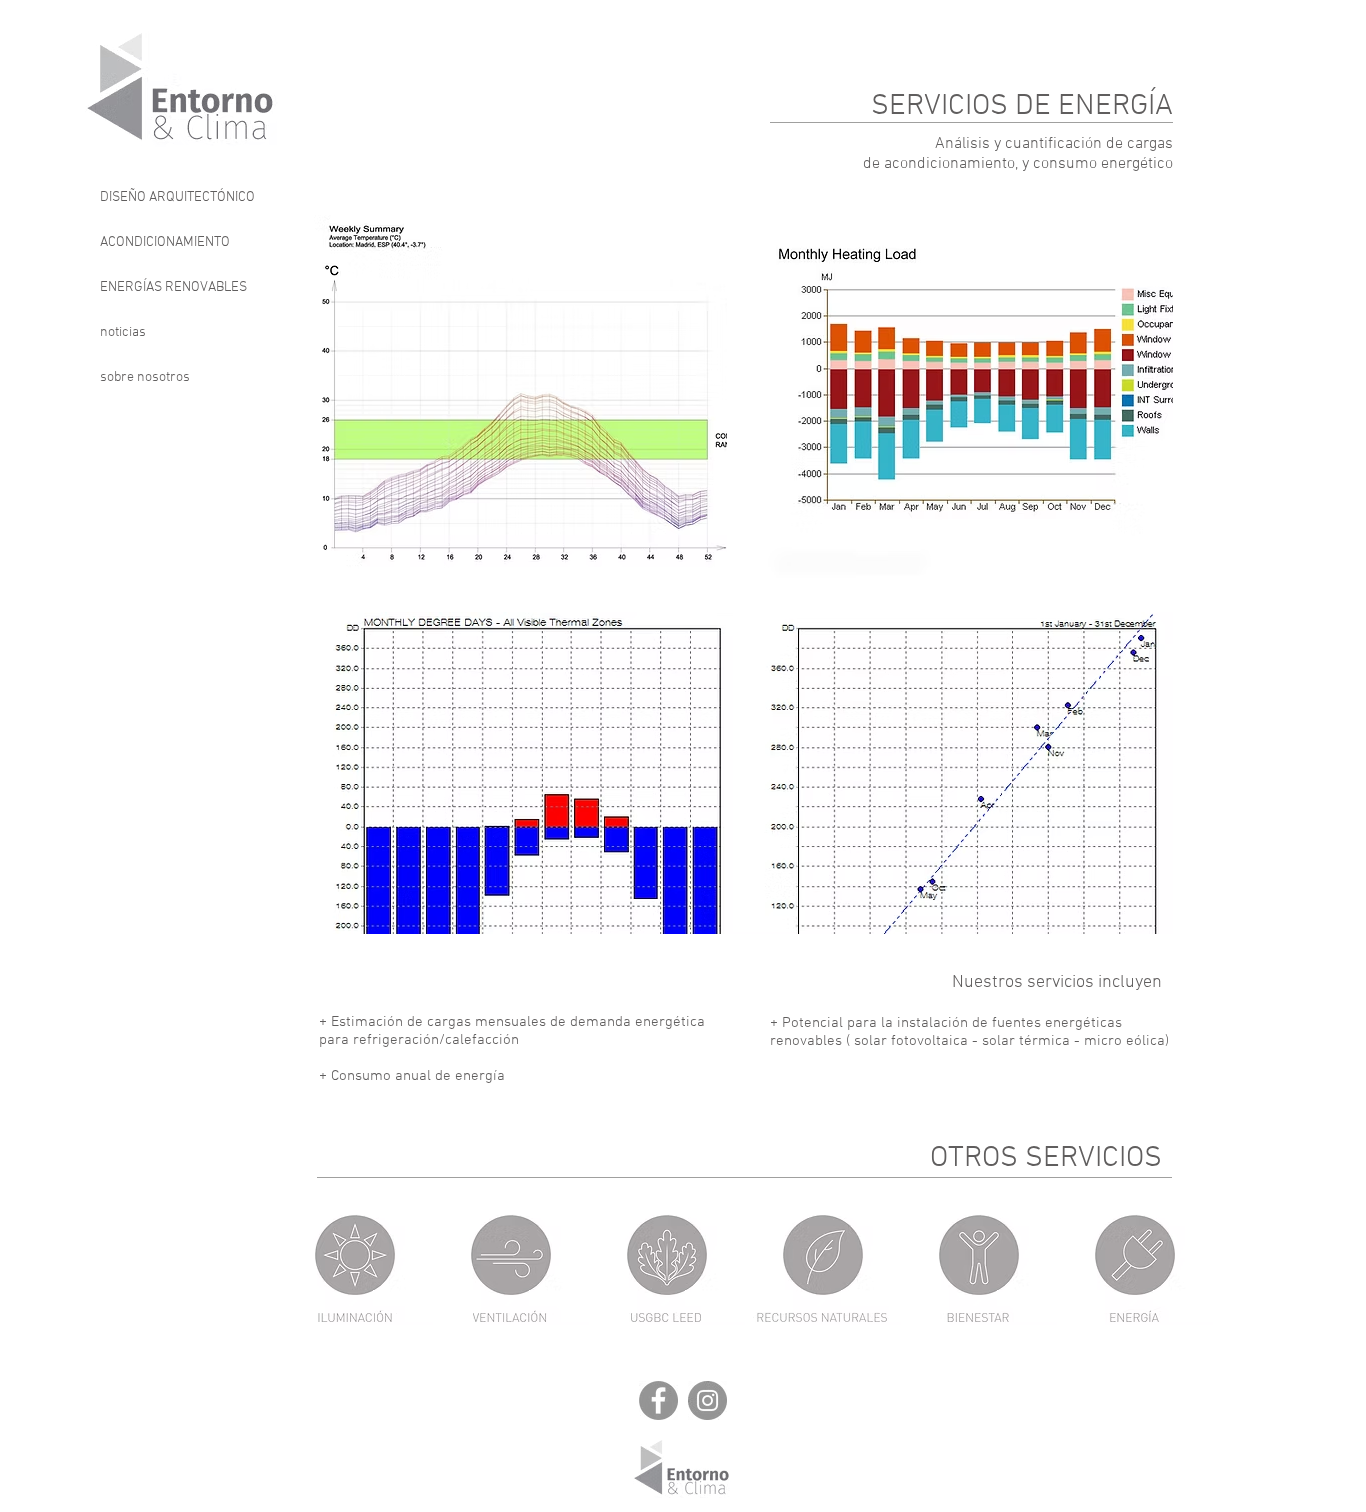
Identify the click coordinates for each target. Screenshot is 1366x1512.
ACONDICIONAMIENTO (165, 242)
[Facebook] (658, 1400)
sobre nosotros (145, 377)
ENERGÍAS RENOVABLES (173, 287)
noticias (123, 332)
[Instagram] (707, 1400)
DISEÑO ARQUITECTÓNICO (177, 197)
